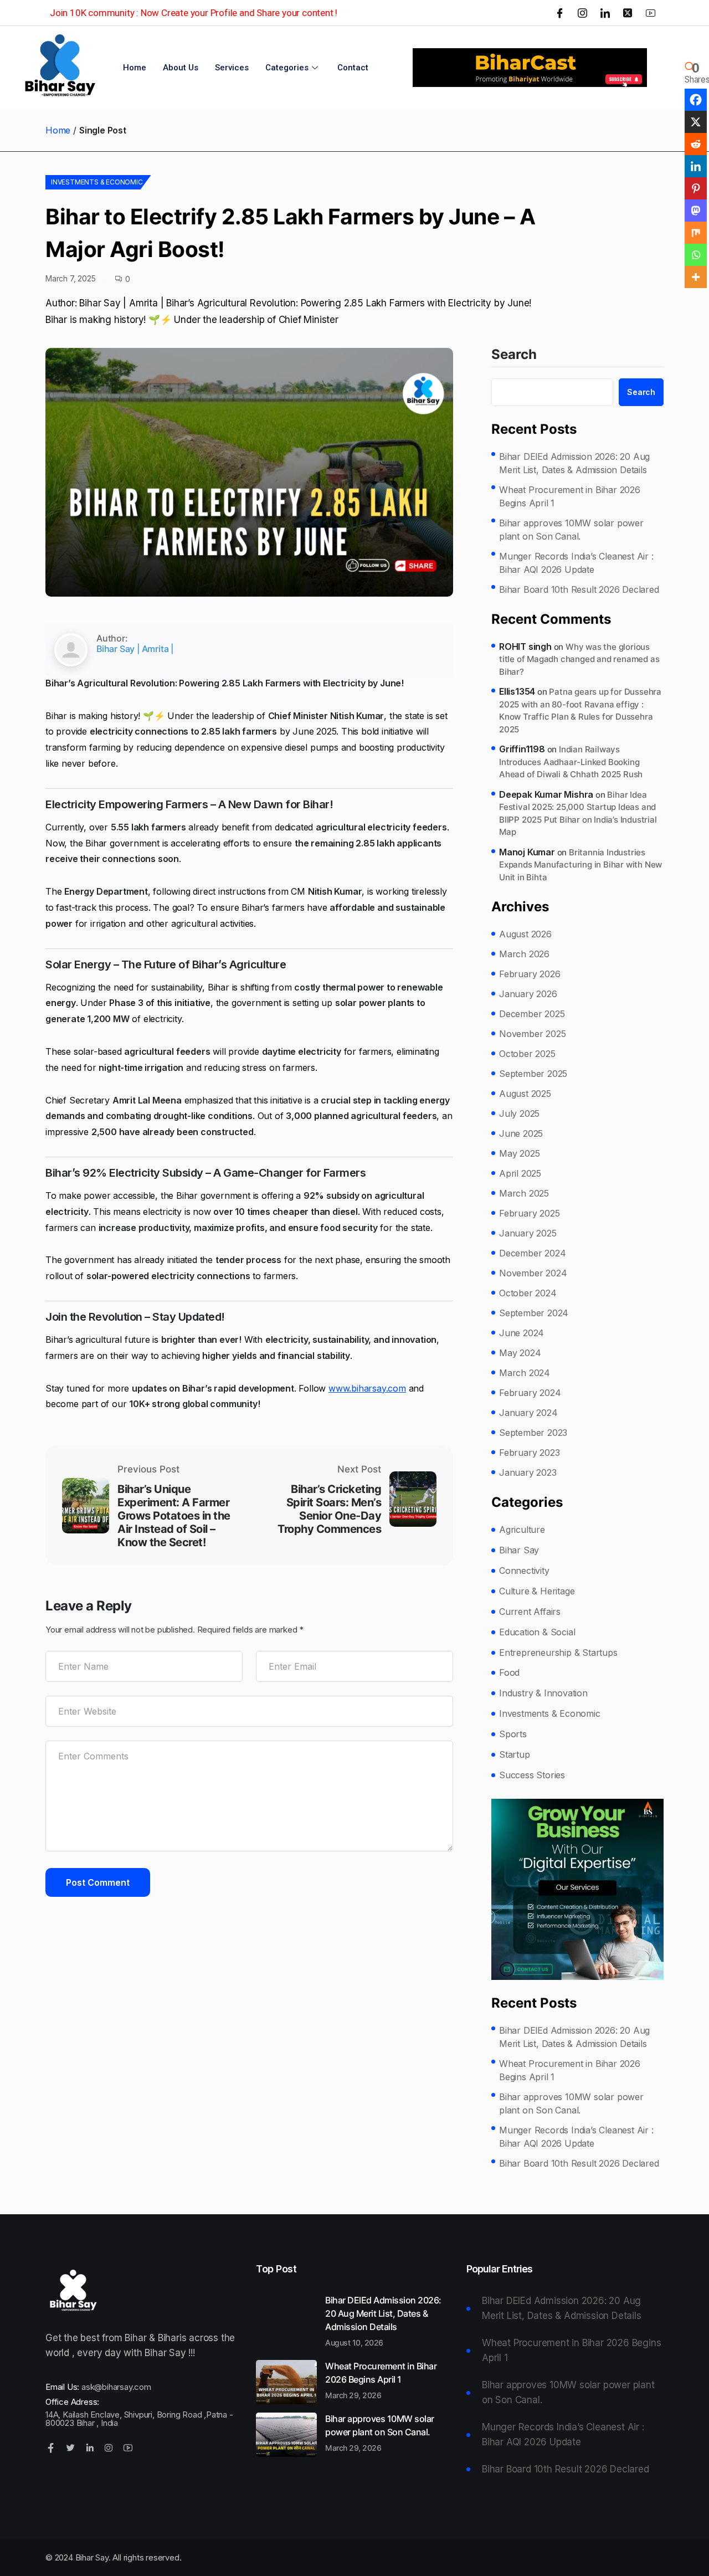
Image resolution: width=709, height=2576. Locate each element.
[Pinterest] (696, 188)
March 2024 (525, 1373)
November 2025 (532, 1034)
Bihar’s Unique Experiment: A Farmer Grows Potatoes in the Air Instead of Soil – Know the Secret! (174, 1516)
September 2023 (533, 1433)
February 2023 (529, 1453)
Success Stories (532, 1775)
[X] (696, 122)
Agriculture (522, 1530)
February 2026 (530, 974)
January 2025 (528, 1233)
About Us (181, 68)
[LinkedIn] (605, 13)
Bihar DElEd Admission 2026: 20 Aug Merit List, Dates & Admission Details (574, 463)
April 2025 (520, 1173)
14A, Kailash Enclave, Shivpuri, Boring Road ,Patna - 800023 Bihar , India (139, 2419)
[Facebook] (560, 13)
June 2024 (522, 1333)
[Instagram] (583, 13)
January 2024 (528, 1413)
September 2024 (534, 1313)
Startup (515, 1754)
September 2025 (533, 1074)
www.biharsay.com (367, 1388)
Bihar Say (519, 1550)
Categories (287, 68)
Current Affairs (530, 1612)
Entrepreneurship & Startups (558, 1653)
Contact (353, 68)
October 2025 (527, 1054)
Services (232, 68)
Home (135, 68)
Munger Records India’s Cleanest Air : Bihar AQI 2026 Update (576, 563)
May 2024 (520, 1353)
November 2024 (533, 1273)
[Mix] (696, 233)
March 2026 (524, 954)
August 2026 (525, 934)
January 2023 (528, 1472)
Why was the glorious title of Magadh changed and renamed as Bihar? (579, 659)
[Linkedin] (696, 166)
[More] (696, 277)
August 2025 (525, 1094)
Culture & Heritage (537, 1591)
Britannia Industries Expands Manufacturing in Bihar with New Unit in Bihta (580, 865)
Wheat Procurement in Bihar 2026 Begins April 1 (570, 496)
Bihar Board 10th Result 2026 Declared (579, 589)
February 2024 (530, 1393)
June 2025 (521, 1133)
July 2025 (519, 1113)
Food (509, 1672)
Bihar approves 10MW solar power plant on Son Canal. (571, 530)
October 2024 (528, 1293)
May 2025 (519, 1153)
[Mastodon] (696, 211)
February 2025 (529, 1213)
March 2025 (524, 1193)
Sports (513, 1734)
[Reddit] (696, 144)
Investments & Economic (97, 182)
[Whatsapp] (696, 255)
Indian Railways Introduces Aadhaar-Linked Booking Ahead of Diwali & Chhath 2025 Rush (571, 762)
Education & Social (537, 1632)
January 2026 (528, 994)
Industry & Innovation (543, 1693)
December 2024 (532, 1253)
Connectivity (524, 1571)
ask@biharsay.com (116, 2387)
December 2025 (532, 1014)
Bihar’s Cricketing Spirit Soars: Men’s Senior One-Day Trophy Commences (329, 1509)
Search (514, 355)
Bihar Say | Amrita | (135, 649)
